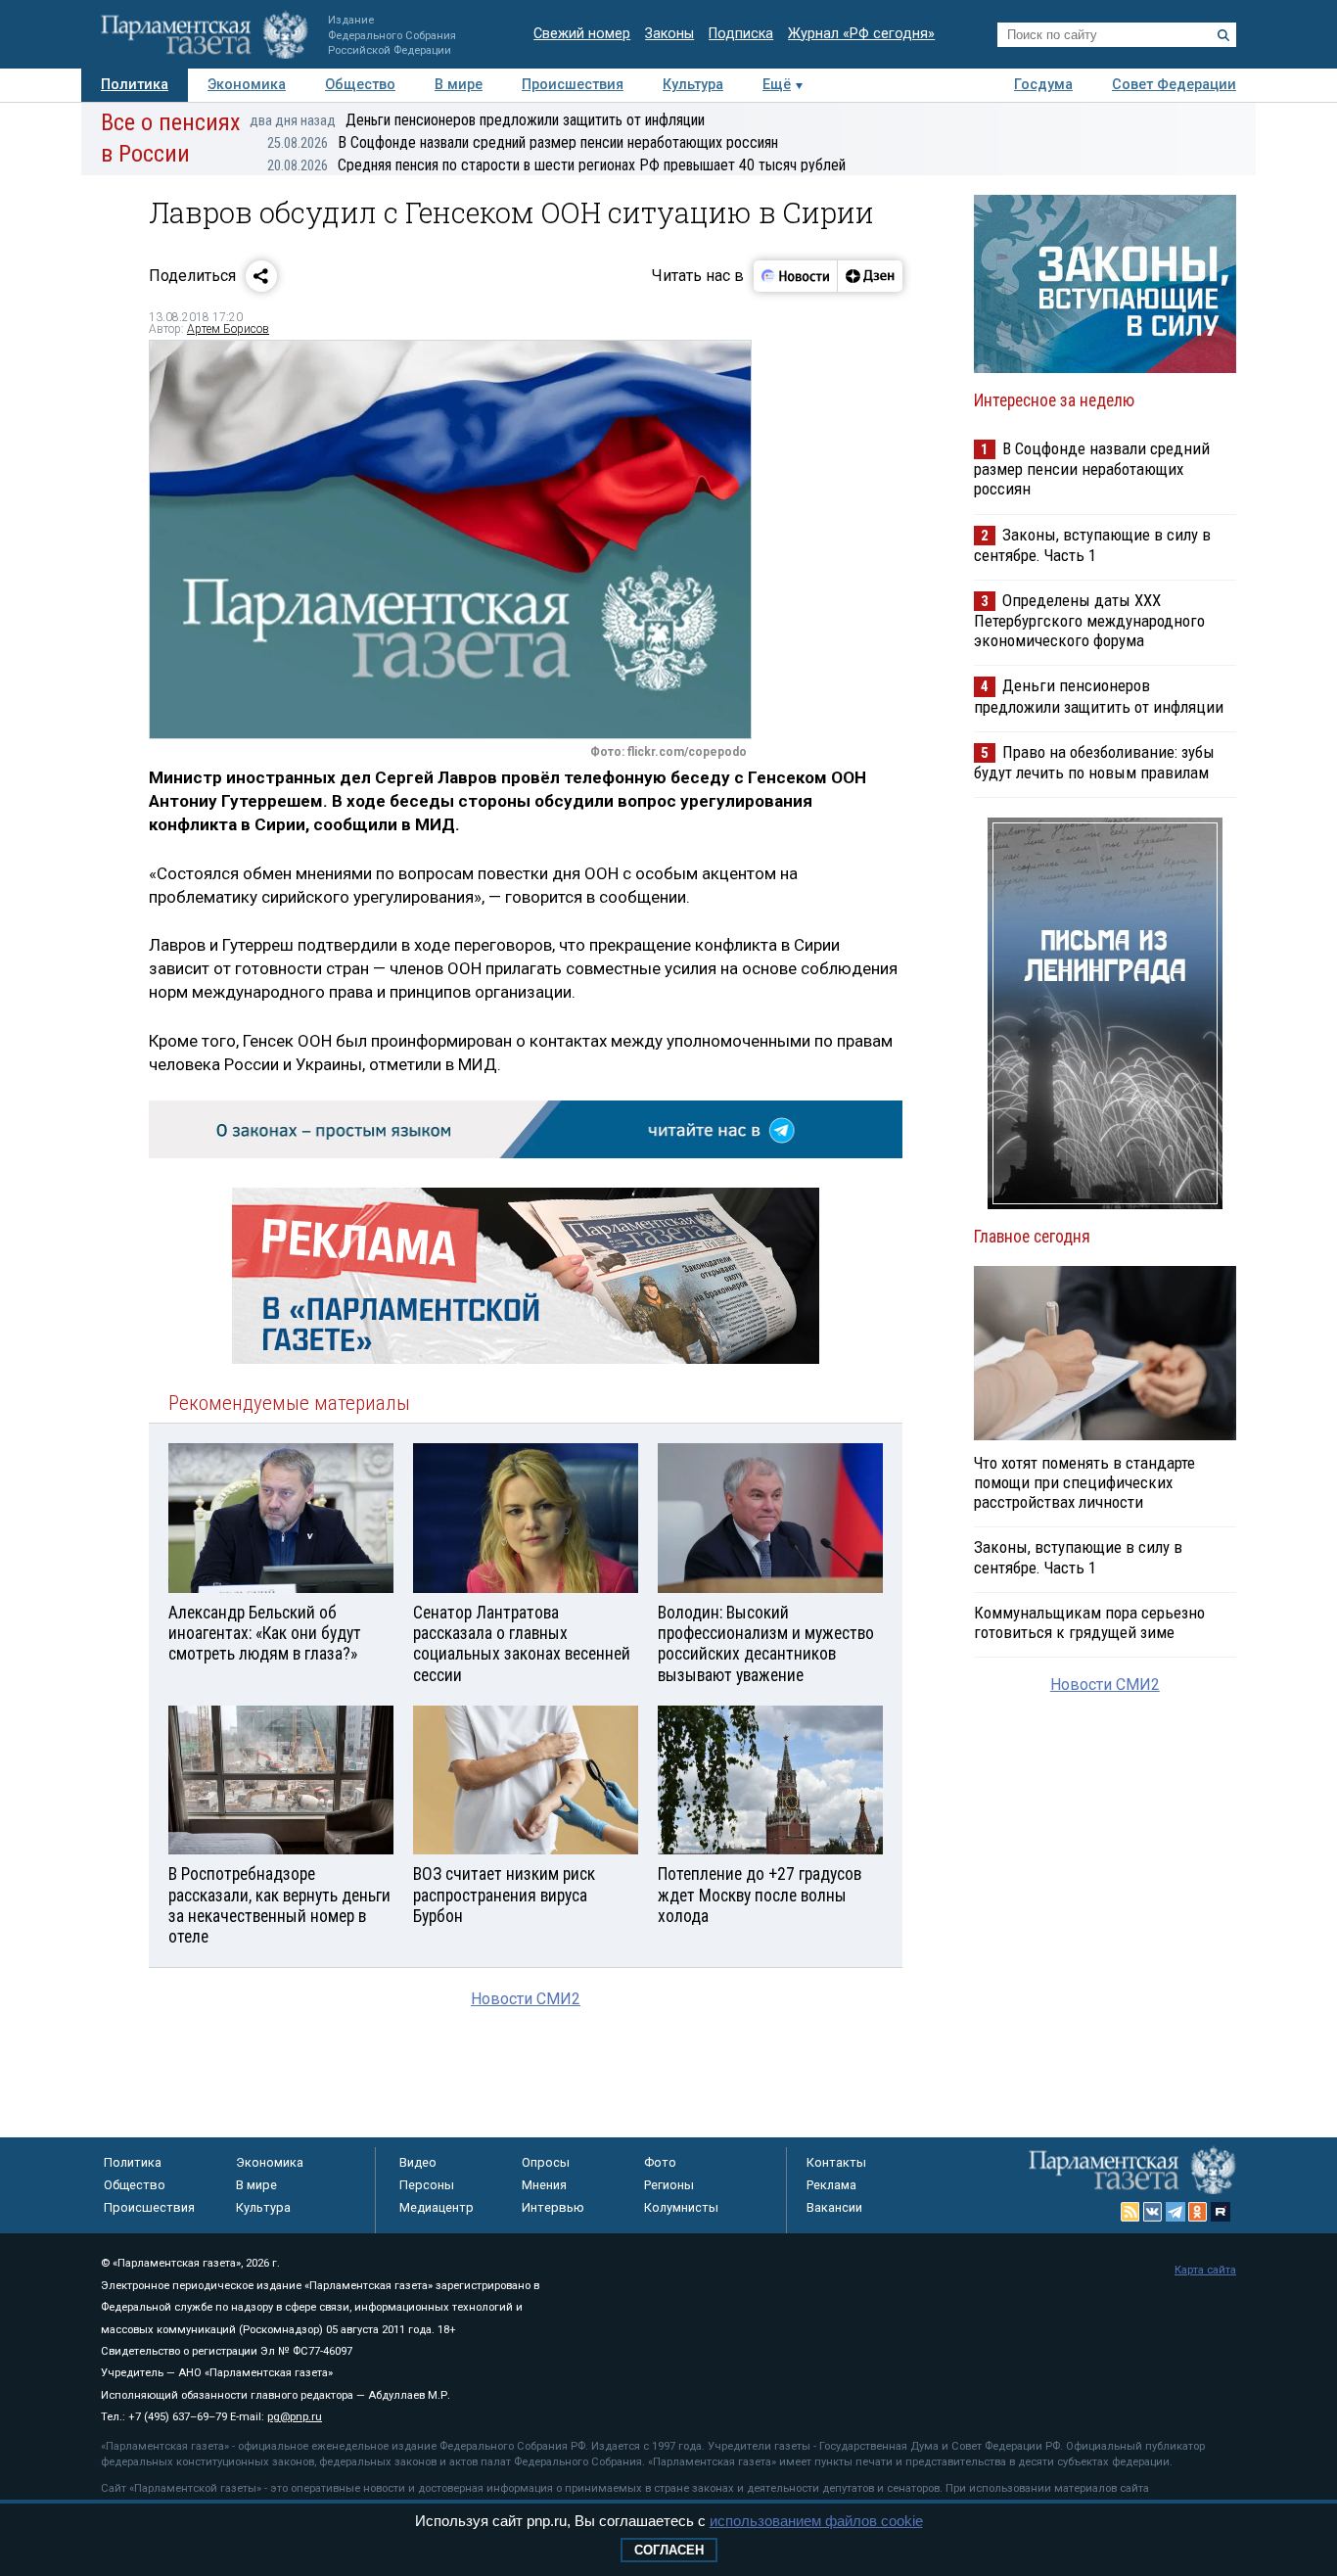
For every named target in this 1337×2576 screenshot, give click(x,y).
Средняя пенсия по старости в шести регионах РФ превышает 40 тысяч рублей (556, 165)
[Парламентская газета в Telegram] (1176, 2212)
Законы (669, 34)
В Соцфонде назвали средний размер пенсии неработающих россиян (523, 142)
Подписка (741, 34)
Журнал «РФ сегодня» (861, 34)
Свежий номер (582, 34)
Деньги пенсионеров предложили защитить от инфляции (477, 120)
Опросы (546, 2162)
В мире (459, 85)
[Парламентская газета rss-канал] (1130, 2212)
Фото (660, 2162)
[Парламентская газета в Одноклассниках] (1198, 2212)
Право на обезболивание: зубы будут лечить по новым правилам (1094, 762)
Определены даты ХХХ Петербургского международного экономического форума (1089, 620)
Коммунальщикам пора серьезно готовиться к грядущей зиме (1089, 1622)
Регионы (669, 2185)
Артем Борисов (228, 329)
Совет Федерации (1174, 85)
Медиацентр (437, 2207)
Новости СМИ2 (526, 1999)
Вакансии (834, 2207)
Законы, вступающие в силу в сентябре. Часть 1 (1092, 545)
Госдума (1043, 85)
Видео (418, 2162)
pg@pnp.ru (295, 2417)
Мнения (544, 2185)
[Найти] (1223, 35)
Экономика (247, 85)
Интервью (553, 2207)
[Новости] (796, 276)
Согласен (669, 2550)
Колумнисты (681, 2207)
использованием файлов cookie (816, 2521)
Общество (360, 85)
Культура (693, 85)
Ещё (777, 85)
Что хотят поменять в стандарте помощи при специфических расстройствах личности (1084, 1482)
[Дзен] (870, 276)
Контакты (836, 2162)
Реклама (831, 2185)
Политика (135, 85)
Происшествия (573, 85)
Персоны (427, 2185)
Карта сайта (1205, 2270)
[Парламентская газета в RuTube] (1221, 2212)
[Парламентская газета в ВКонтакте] (1153, 2212)
